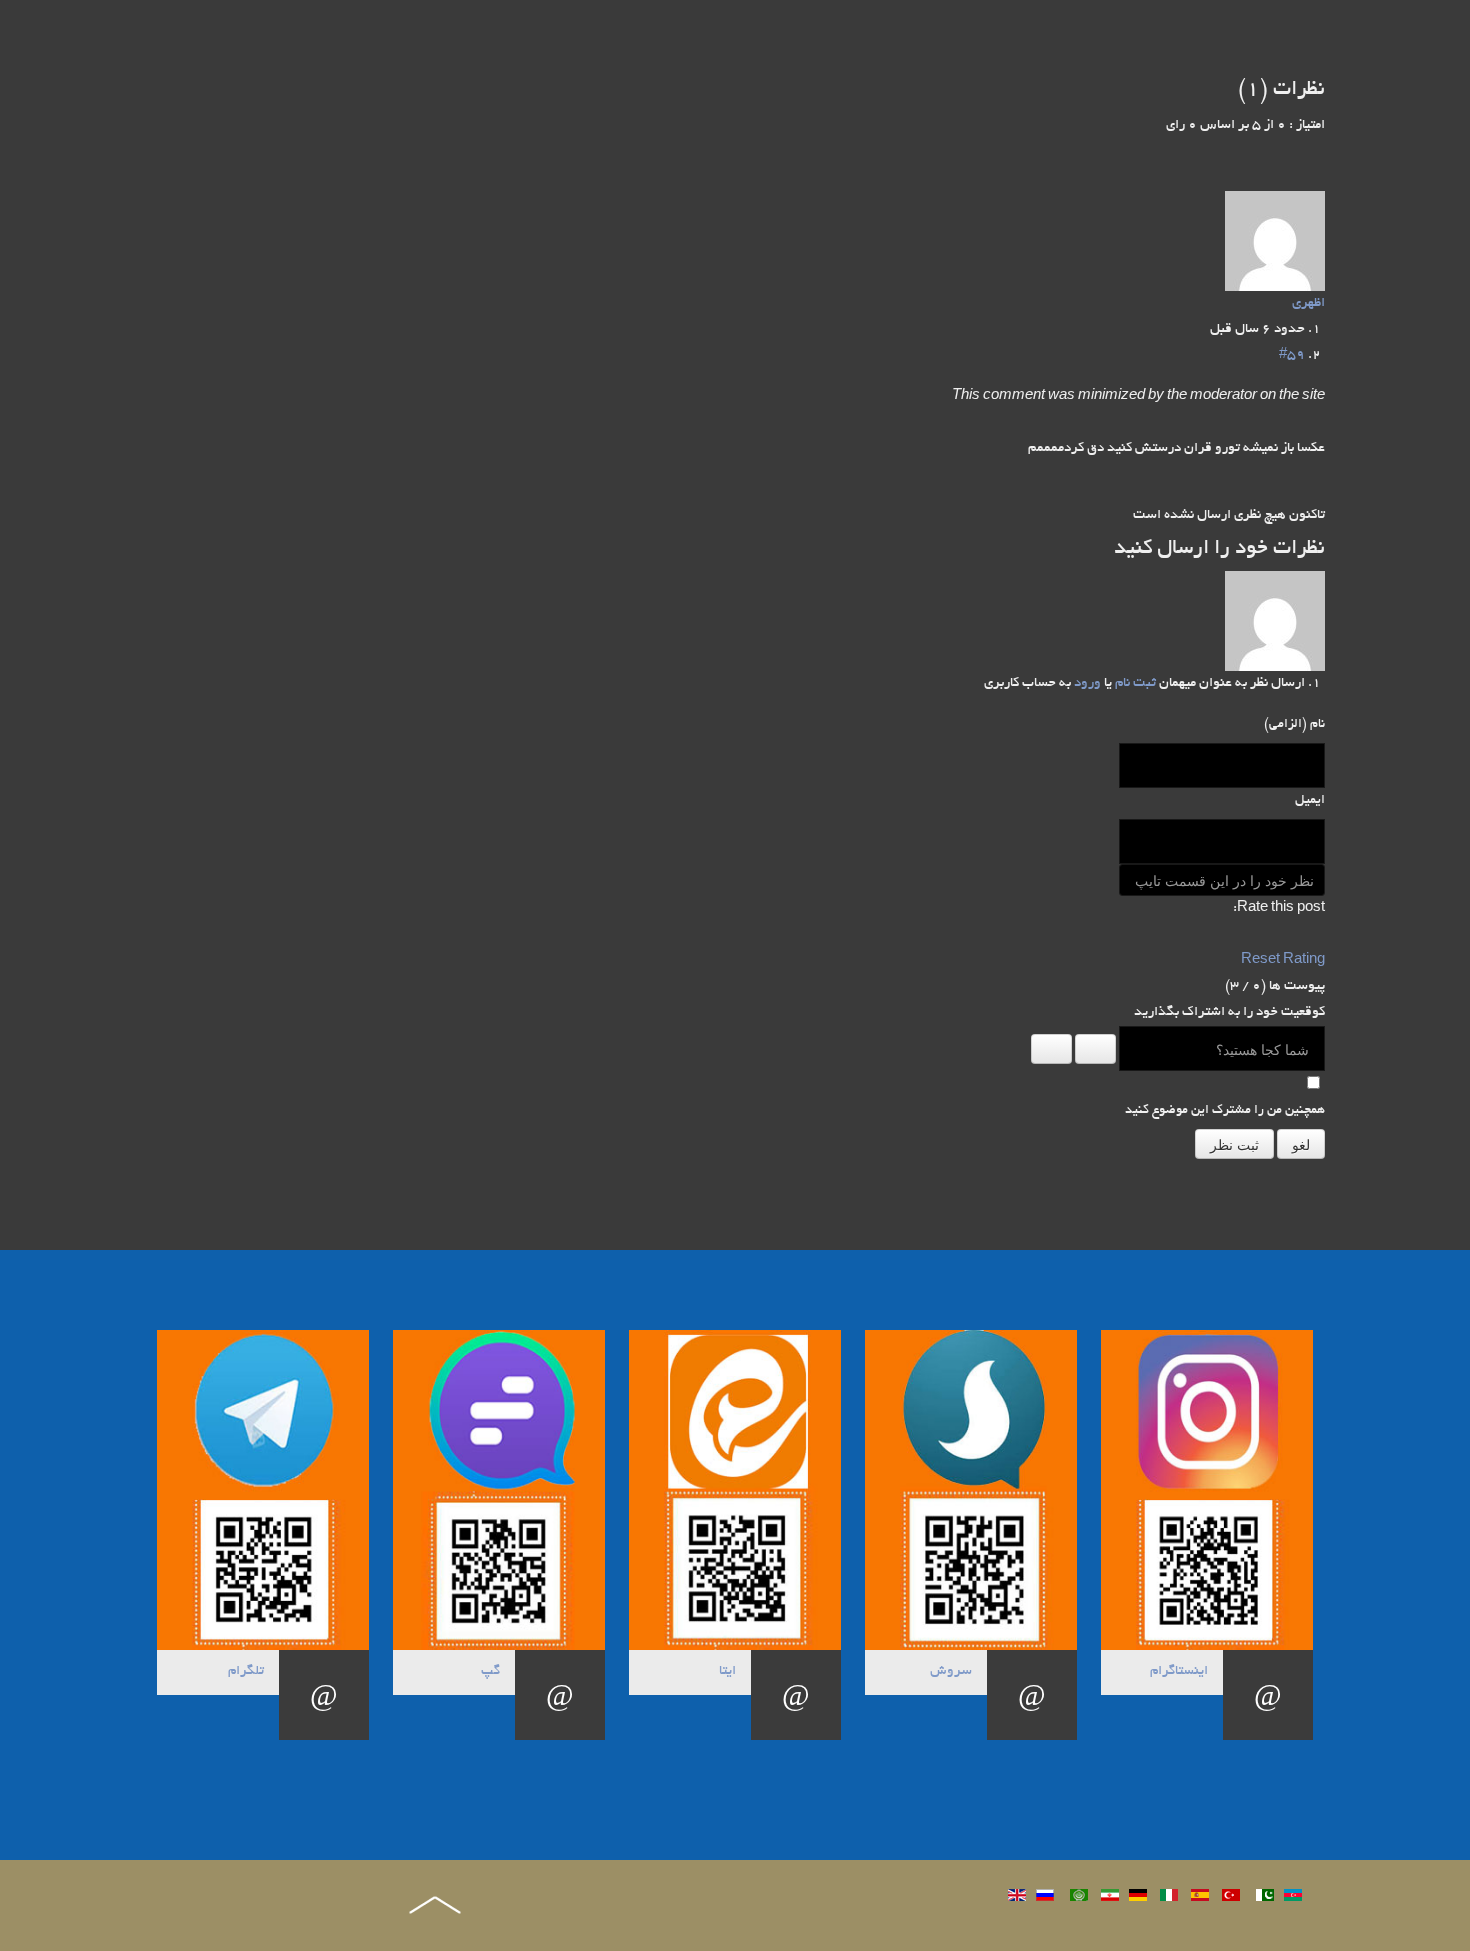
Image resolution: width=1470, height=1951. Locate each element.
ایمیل (1310, 801)
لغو (1301, 1144)
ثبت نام (1135, 683)
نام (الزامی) (1294, 725)
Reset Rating (1283, 960)
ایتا (727, 1671)
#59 (1292, 355)
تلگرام (246, 1671)
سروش (951, 1671)
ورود (1087, 683)
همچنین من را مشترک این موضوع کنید (1225, 1111)
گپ (490, 1671)
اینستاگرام (1179, 1671)
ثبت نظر (1234, 1144)
